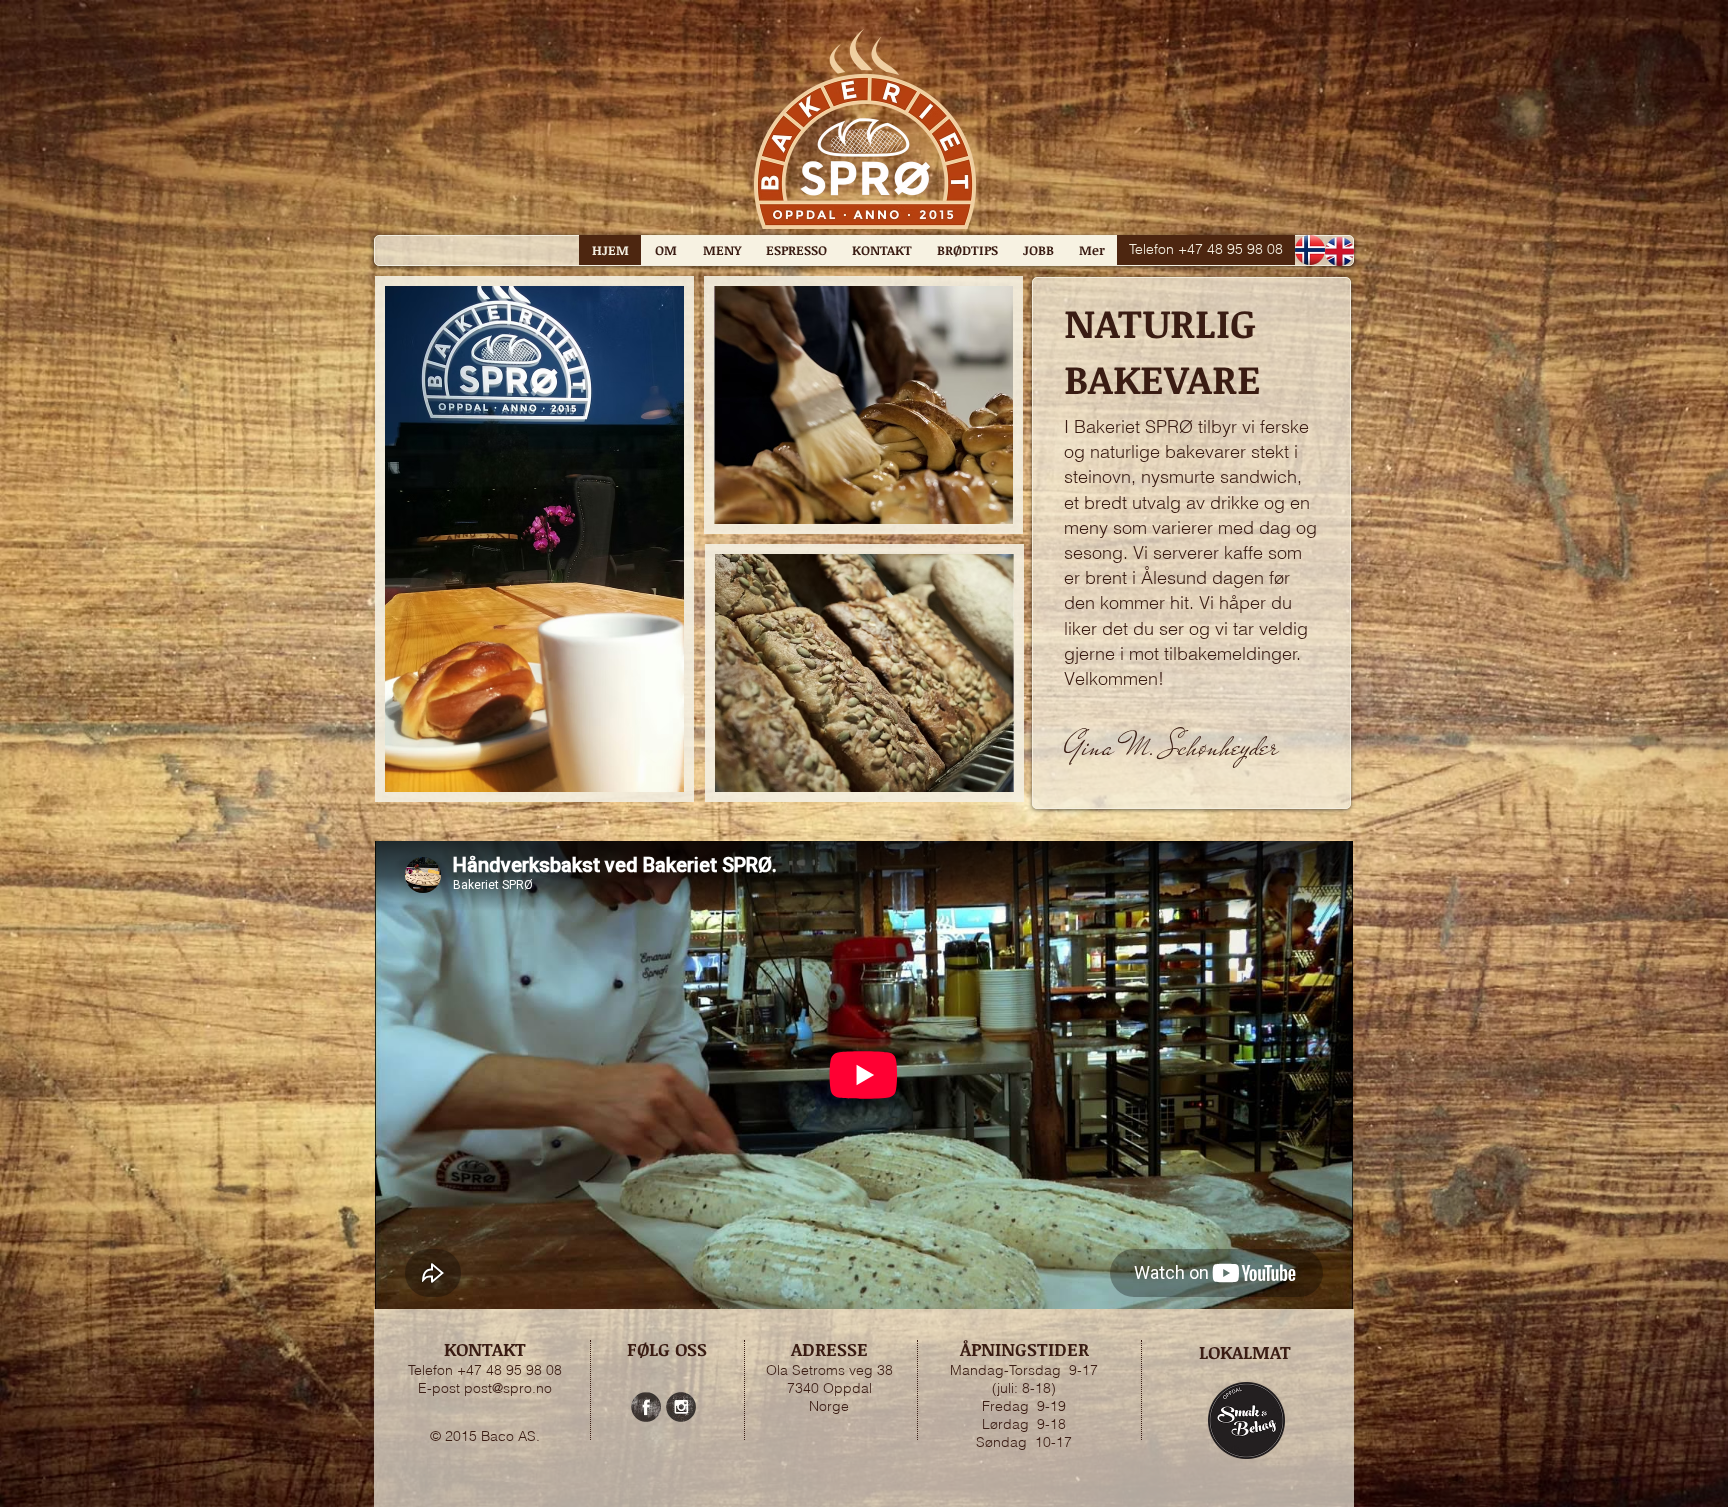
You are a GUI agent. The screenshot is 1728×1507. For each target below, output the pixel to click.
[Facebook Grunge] (646, 1407)
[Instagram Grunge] (681, 1407)
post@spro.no (508, 1388)
